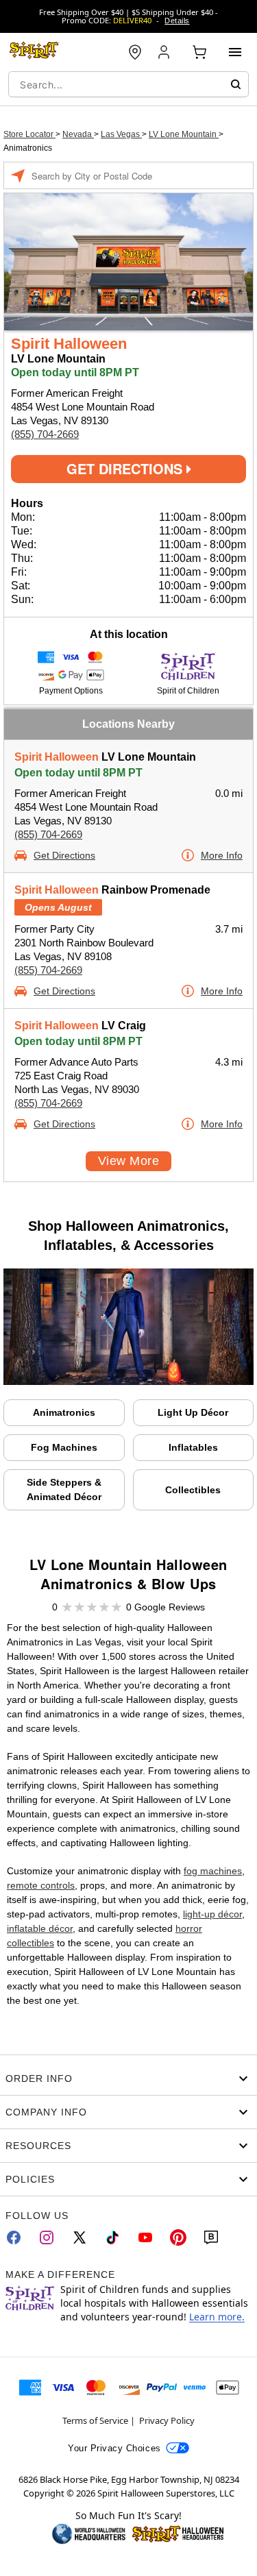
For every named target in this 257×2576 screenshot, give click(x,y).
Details (177, 21)
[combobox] (128, 84)
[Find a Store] (135, 52)
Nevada (78, 134)
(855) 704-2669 (45, 434)
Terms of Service (95, 2420)
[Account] (165, 52)
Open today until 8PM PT (78, 773)
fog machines (213, 1871)
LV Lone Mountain (184, 134)
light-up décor (212, 1914)
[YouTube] (145, 2237)
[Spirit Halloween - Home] (34, 52)
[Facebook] (14, 2237)
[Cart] (199, 52)
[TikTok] (112, 2237)
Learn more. (217, 2317)
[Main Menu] (235, 52)
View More (128, 1161)
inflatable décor (40, 1928)
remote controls (41, 1885)
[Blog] (211, 2237)
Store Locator (29, 134)
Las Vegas (121, 134)
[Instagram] (47, 2237)
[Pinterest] (178, 2237)
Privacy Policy (167, 2420)
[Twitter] (79, 2237)
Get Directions (126, 468)
